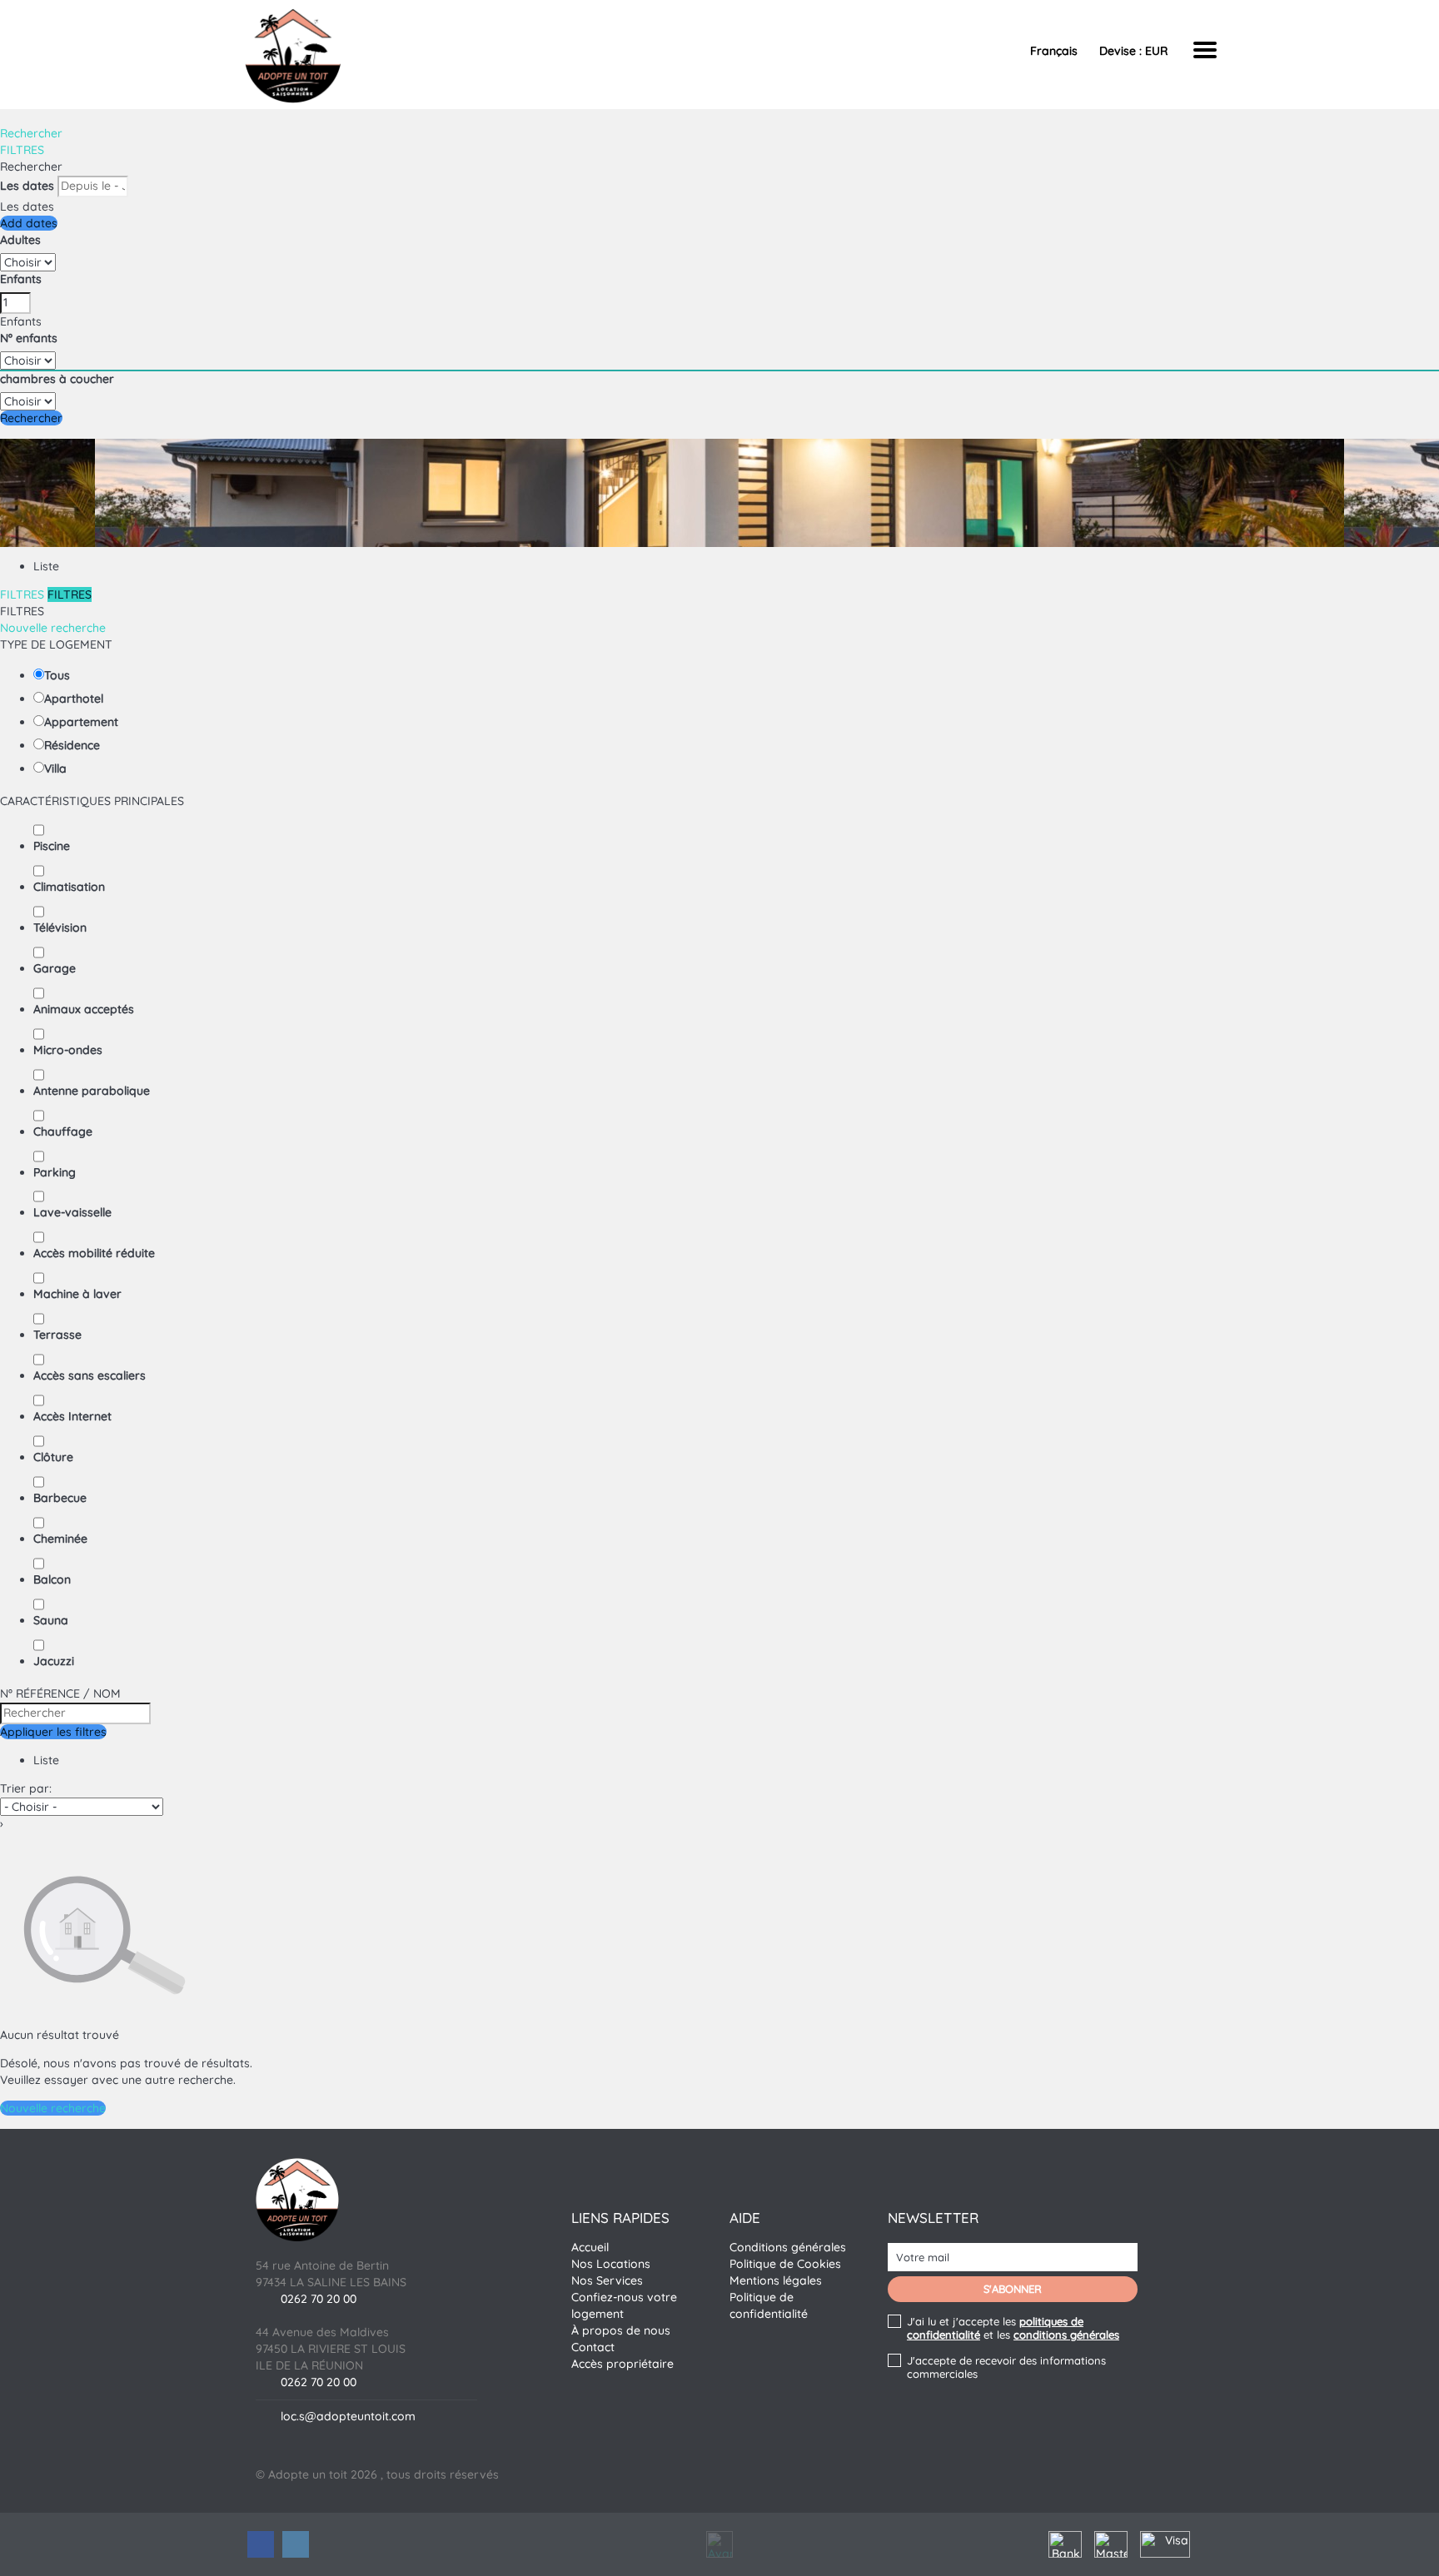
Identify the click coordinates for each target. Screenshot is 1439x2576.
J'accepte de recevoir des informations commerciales (1006, 2367)
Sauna (51, 1620)
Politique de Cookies (785, 2264)
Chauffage (63, 1131)
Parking (55, 1172)
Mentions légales (776, 2280)
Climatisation (69, 887)
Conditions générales (788, 2247)
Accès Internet (72, 1416)
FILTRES (22, 150)
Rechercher (31, 133)
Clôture (53, 1457)
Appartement (81, 722)
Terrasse (57, 1335)
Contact (593, 2347)
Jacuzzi (54, 1661)
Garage (55, 968)
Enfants (21, 279)
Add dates (29, 223)
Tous (57, 675)
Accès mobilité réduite (94, 1253)
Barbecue (60, 1498)
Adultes (20, 240)
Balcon (52, 1579)
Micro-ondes (68, 1050)
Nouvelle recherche (53, 628)
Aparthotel (74, 699)
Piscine (52, 846)
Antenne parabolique (92, 1091)
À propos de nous (621, 2330)
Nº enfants (29, 338)
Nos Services (607, 2280)
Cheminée (60, 1539)
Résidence (72, 745)
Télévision (60, 927)
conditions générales (1066, 2335)
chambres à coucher (57, 379)
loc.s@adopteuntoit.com (348, 2416)
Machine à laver (77, 1294)
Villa (55, 768)
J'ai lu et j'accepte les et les (1013, 2328)
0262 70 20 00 (319, 2299)
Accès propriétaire (622, 2364)
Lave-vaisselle (72, 1212)
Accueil (590, 2247)
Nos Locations (611, 2264)
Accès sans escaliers (90, 1375)
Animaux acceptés (84, 1009)
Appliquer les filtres (53, 1732)
